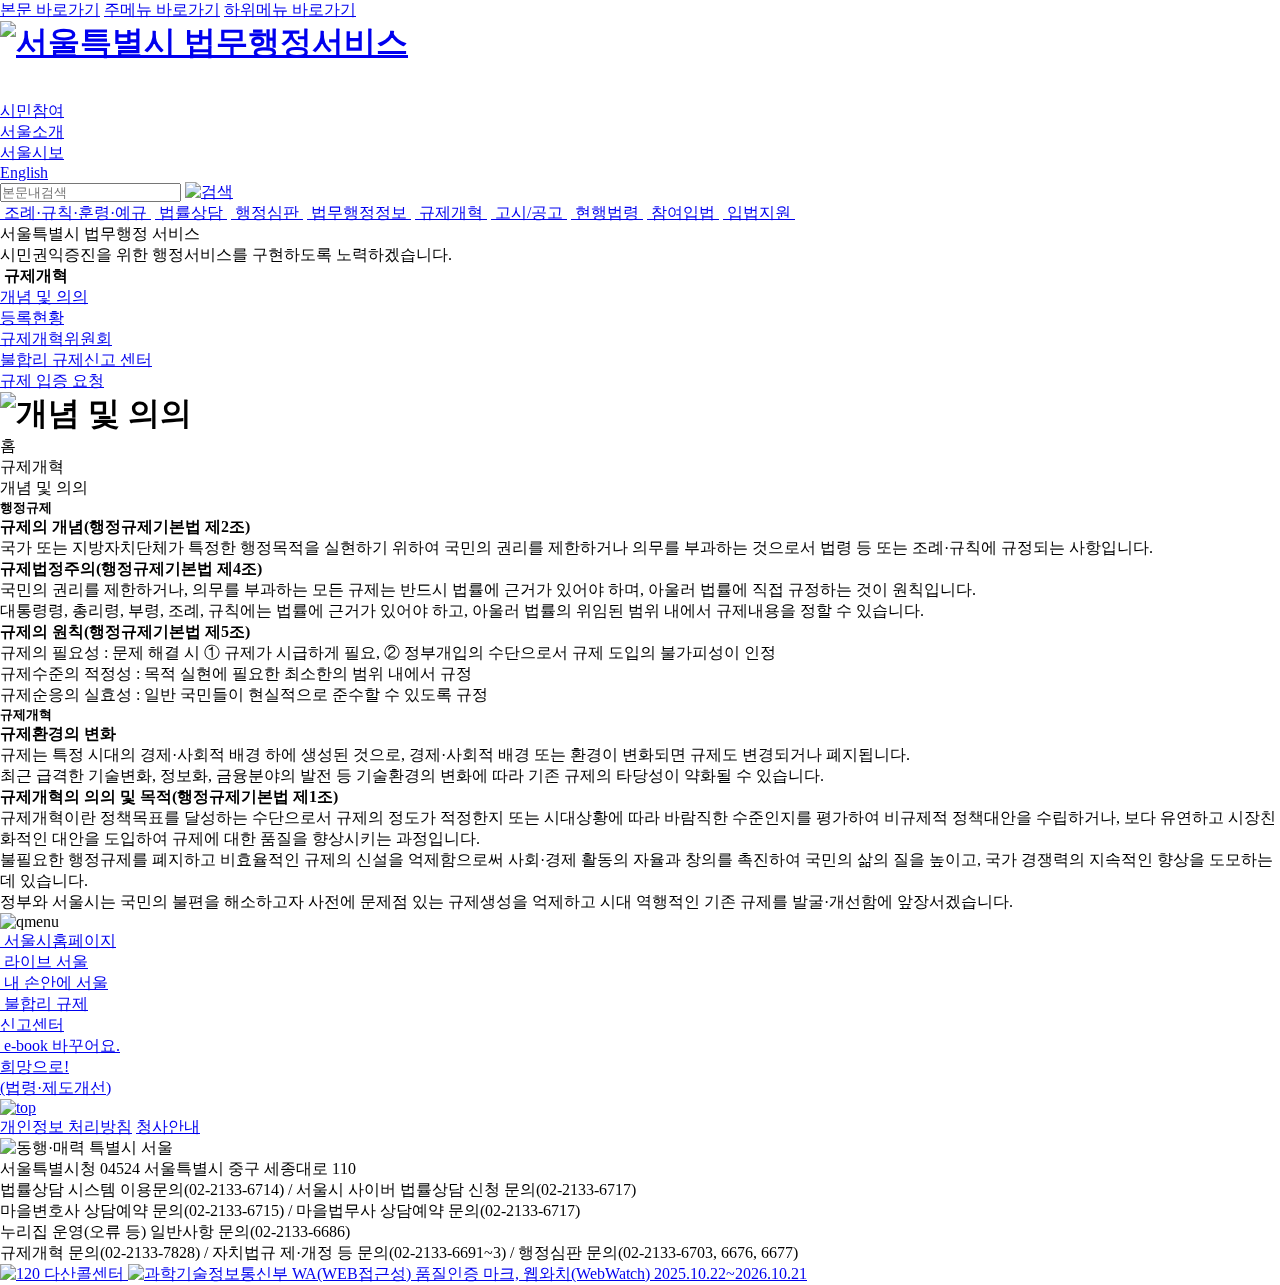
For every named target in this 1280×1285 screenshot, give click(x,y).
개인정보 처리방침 (66, 1126)
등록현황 (32, 317)
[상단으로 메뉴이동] (18, 1107)
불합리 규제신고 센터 (76, 359)
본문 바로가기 (50, 9)
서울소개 (32, 131)
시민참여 (32, 110)
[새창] (467, 1273)
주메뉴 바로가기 (162, 9)
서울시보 (32, 152)
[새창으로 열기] (64, 1273)
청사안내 (168, 1126)
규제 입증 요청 (52, 380)
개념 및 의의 (44, 296)
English (24, 172)
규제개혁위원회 (56, 338)
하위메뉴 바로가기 (290, 9)
